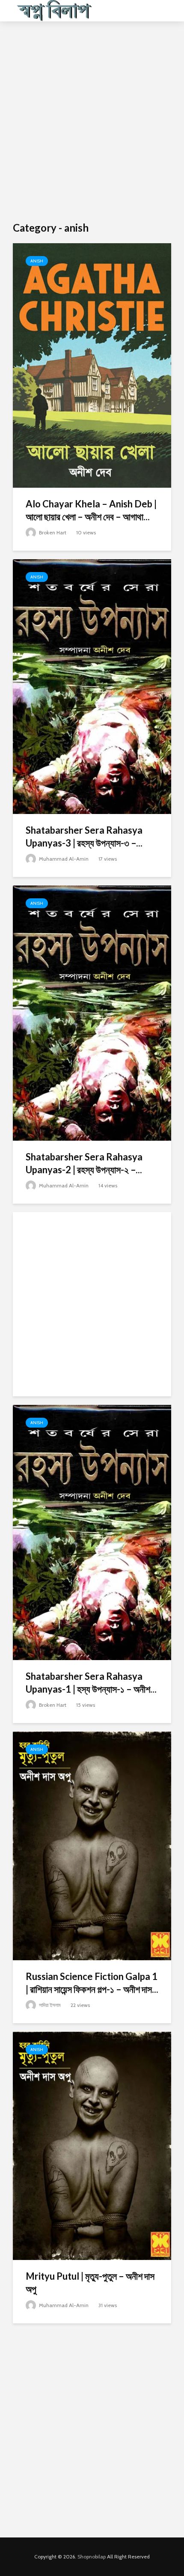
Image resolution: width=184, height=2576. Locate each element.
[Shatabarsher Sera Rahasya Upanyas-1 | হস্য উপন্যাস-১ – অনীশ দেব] (92, 1532)
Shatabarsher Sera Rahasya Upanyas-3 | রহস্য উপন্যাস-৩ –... (84, 836)
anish (37, 261)
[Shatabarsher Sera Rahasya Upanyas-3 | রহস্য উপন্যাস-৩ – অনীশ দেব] (92, 686)
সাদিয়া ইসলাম (49, 2005)
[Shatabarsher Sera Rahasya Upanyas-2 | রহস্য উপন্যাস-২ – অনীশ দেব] (92, 1012)
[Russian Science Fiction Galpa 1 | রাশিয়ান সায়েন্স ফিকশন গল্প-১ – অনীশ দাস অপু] (92, 1845)
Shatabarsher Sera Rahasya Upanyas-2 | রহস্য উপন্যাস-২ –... (84, 1163)
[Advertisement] (92, 122)
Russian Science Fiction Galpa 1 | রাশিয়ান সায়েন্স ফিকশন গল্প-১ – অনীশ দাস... (92, 1983)
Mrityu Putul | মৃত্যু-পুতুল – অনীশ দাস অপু (90, 2282)
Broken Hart (52, 532)
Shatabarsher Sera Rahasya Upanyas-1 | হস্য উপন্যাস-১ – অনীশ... (91, 1683)
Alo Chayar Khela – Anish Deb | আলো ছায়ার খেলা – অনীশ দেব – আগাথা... (91, 510)
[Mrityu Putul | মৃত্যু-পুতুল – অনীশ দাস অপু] (92, 2145)
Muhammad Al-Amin (63, 859)
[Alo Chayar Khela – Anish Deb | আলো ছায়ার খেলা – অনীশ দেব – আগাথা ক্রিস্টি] (92, 365)
